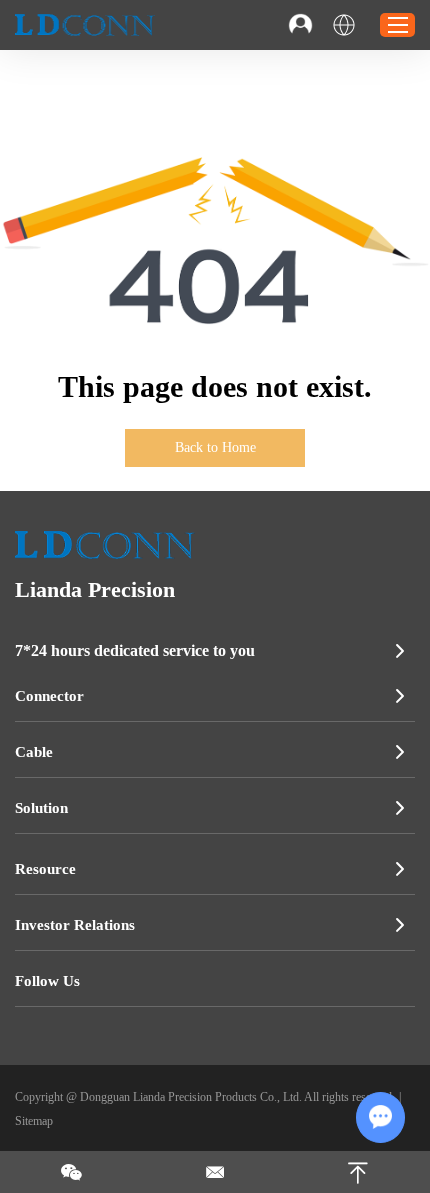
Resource (45, 869)
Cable (34, 752)
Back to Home (215, 447)
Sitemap (34, 1121)
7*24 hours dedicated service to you (135, 650)
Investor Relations (75, 925)
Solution (41, 808)
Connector (49, 696)
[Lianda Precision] (85, 25)
